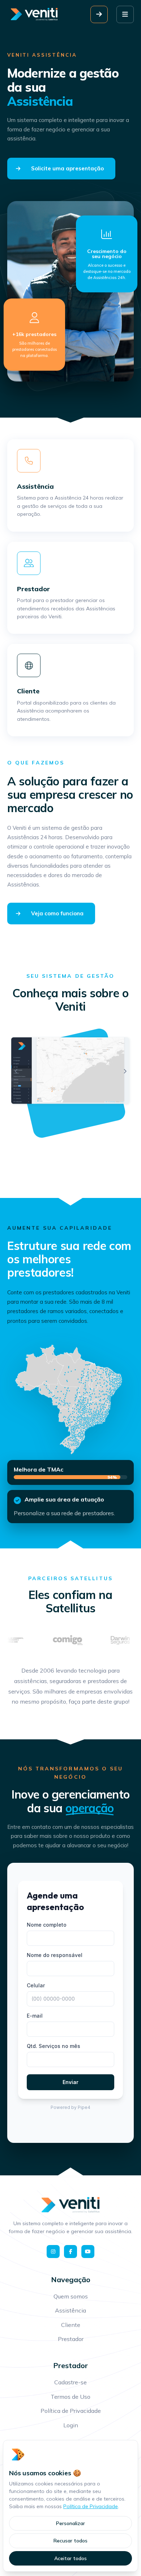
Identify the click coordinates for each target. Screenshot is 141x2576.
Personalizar (70, 2523)
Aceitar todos (70, 2558)
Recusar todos (70, 2541)
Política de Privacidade (91, 2506)
